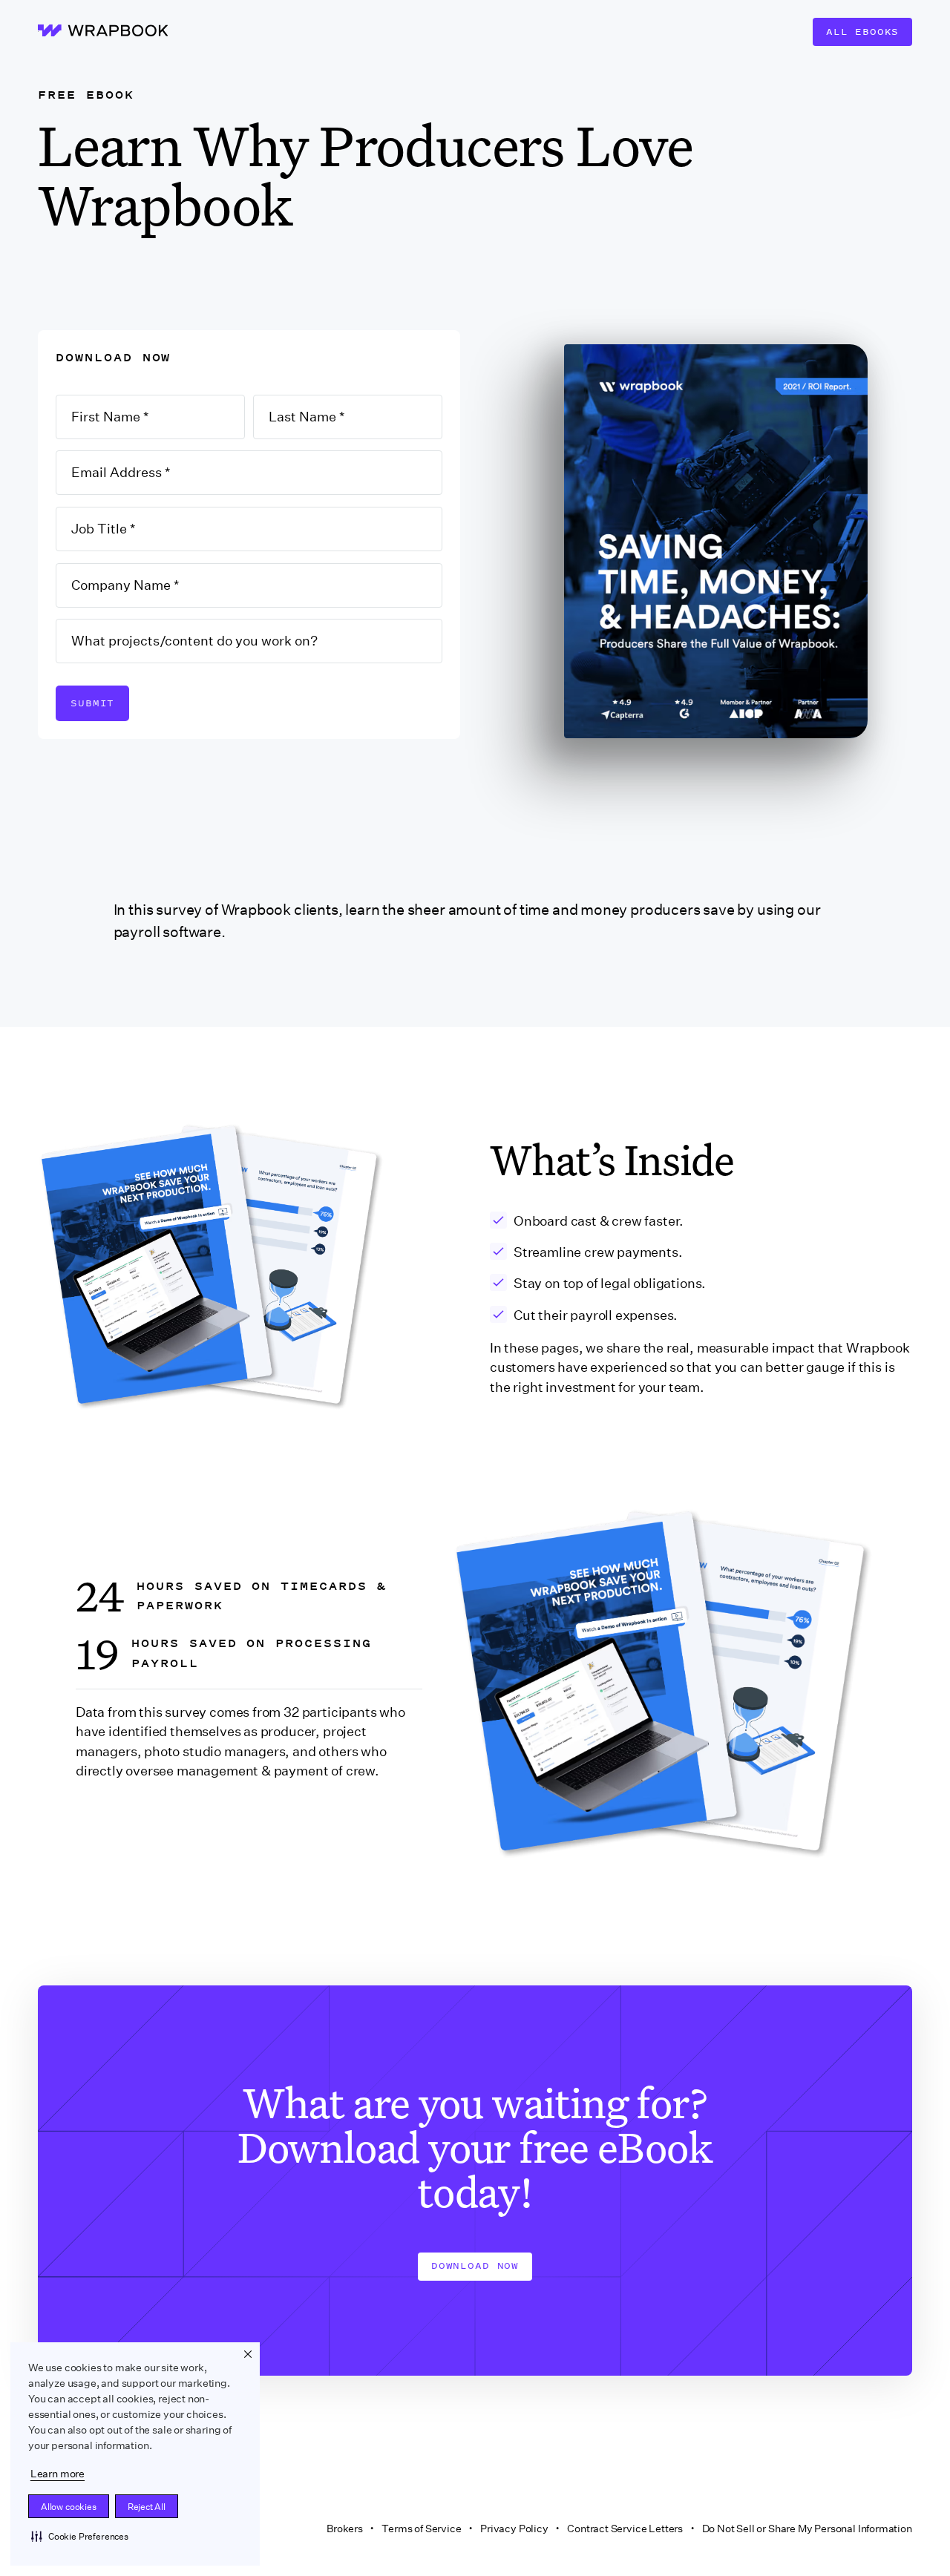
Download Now (475, 2265)
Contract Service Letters (625, 2529)
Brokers (345, 2529)
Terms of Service (421, 2529)
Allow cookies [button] (69, 2507)
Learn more (58, 2474)
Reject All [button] (147, 2507)
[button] (80, 2536)
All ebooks (862, 32)
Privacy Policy (514, 2529)
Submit (92, 703)
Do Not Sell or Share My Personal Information (807, 2529)
